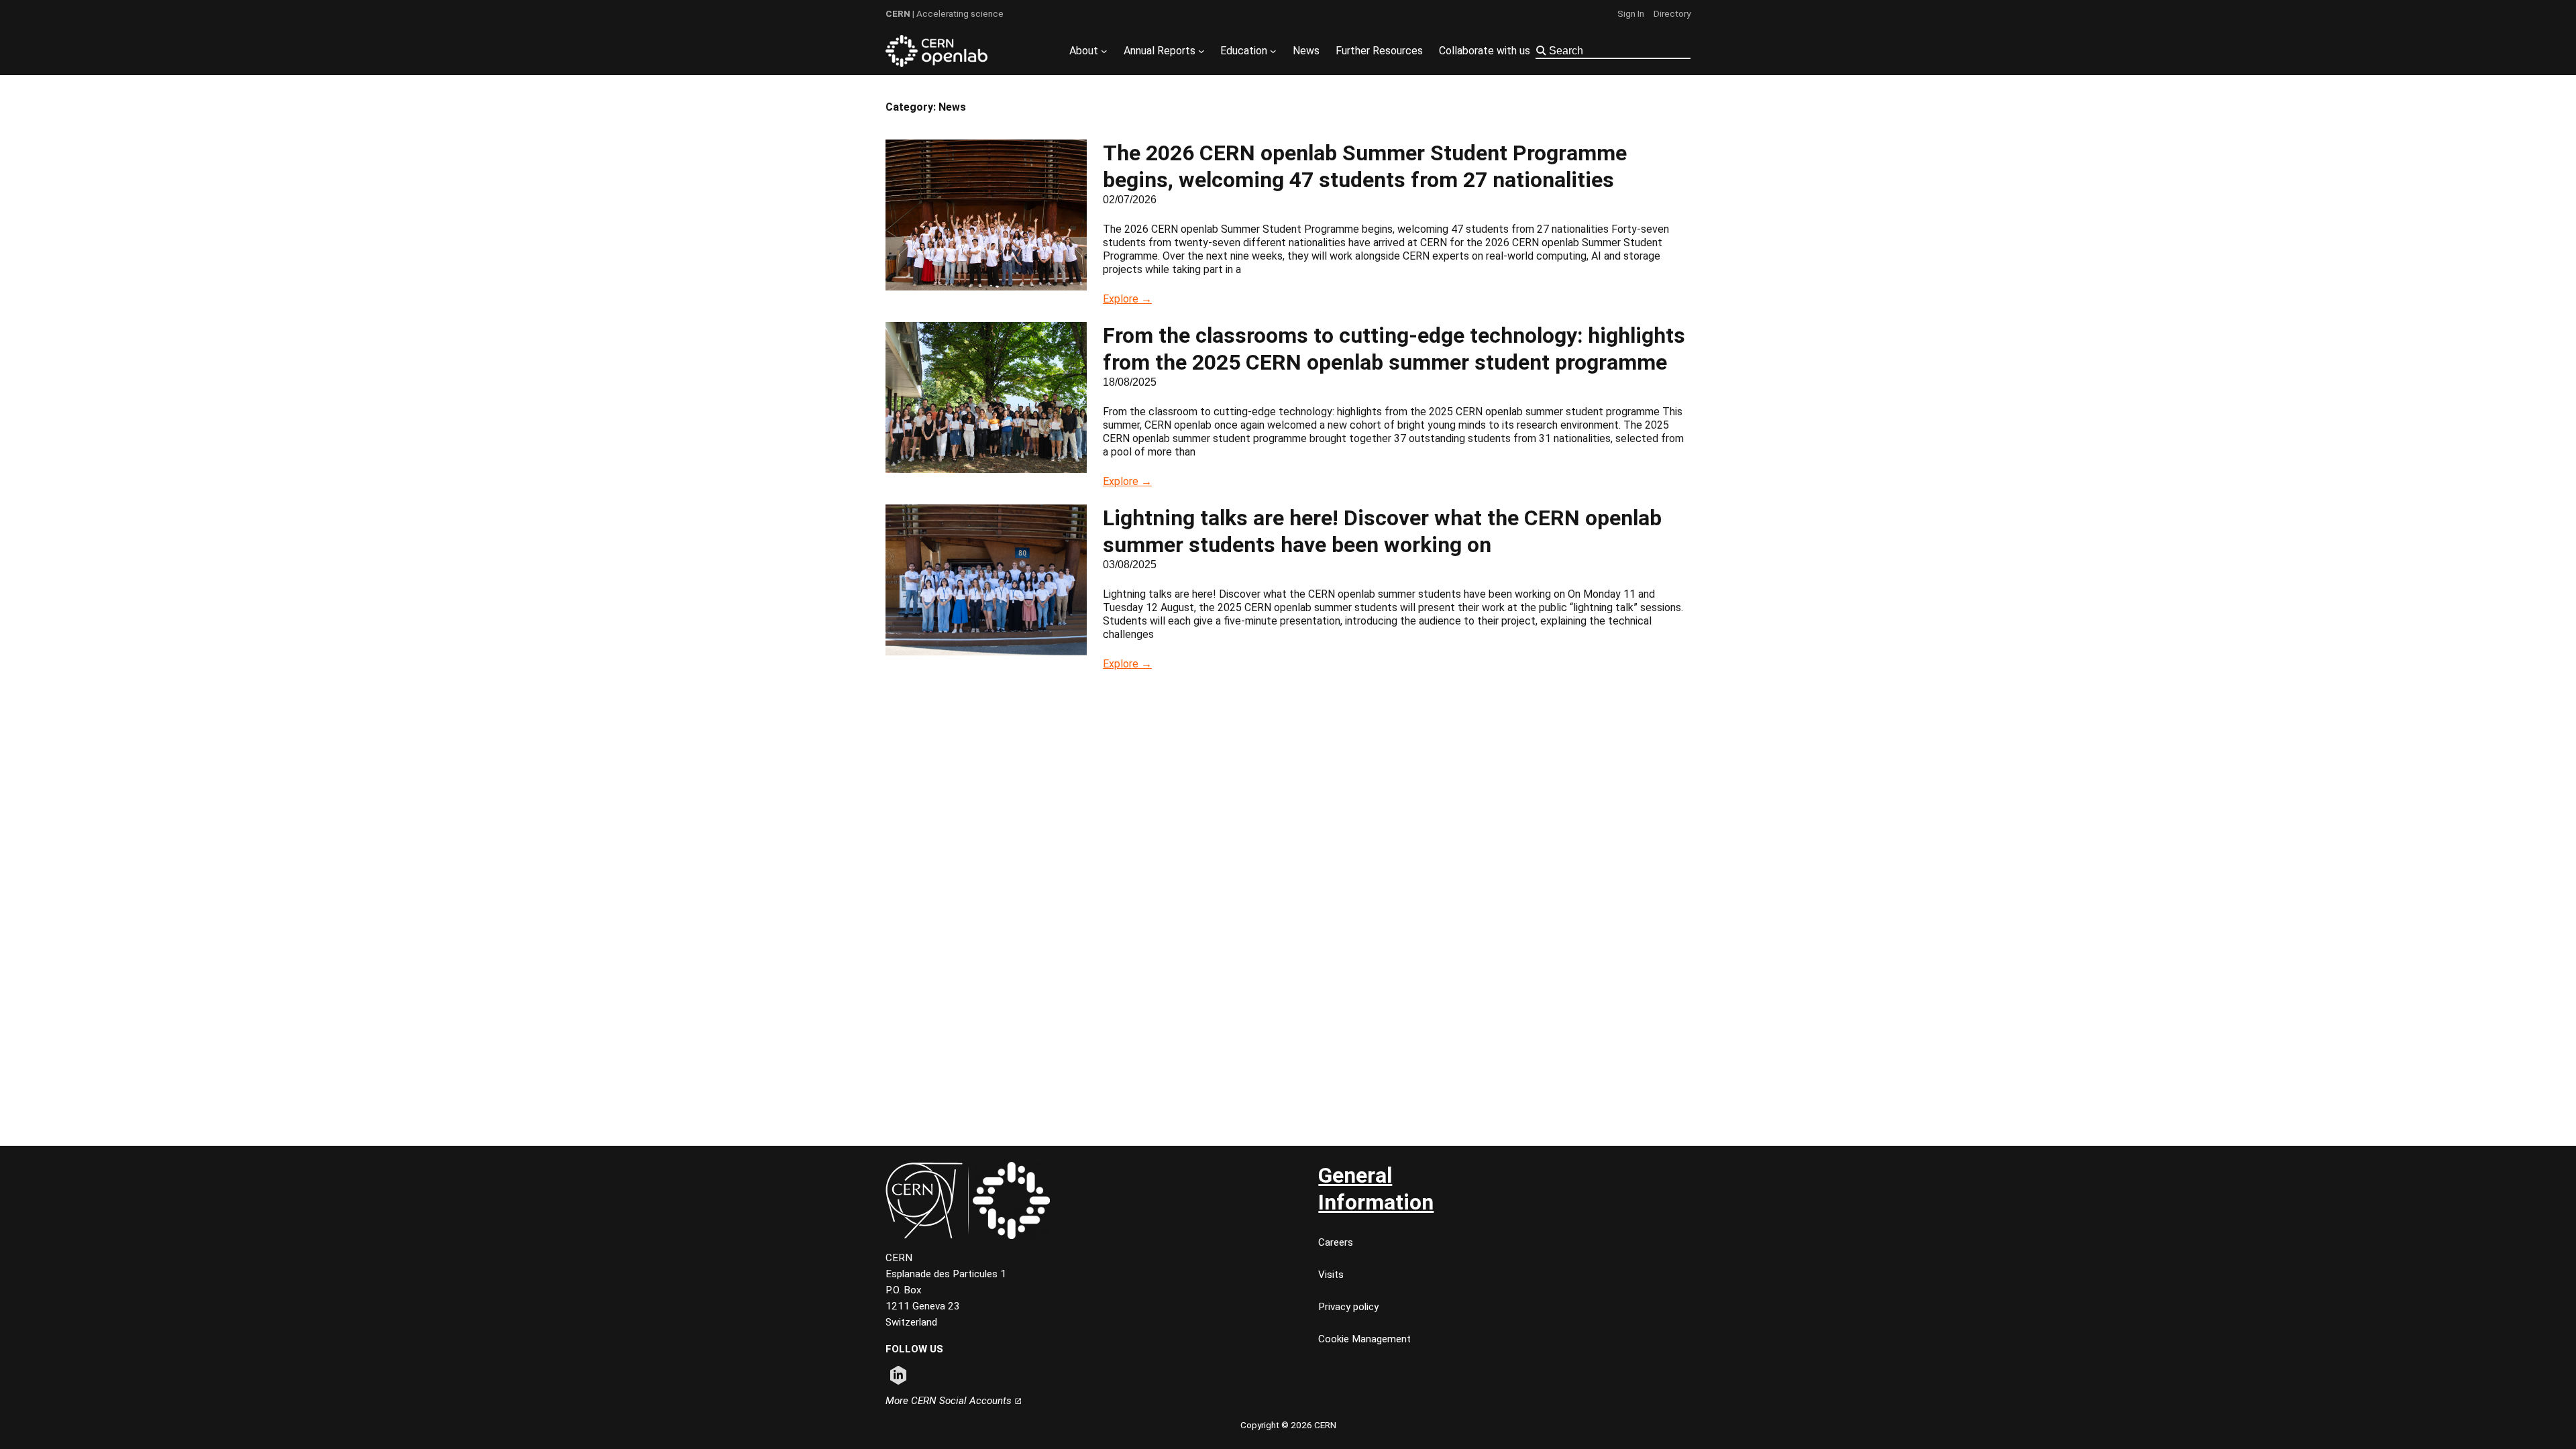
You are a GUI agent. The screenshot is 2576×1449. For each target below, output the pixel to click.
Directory (1672, 13)
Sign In (1631, 13)
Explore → (1127, 299)
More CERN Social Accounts (950, 1401)
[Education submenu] (1273, 51)
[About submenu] (1104, 51)
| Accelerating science (945, 13)
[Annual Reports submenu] (1201, 51)
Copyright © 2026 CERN (1288, 1425)
